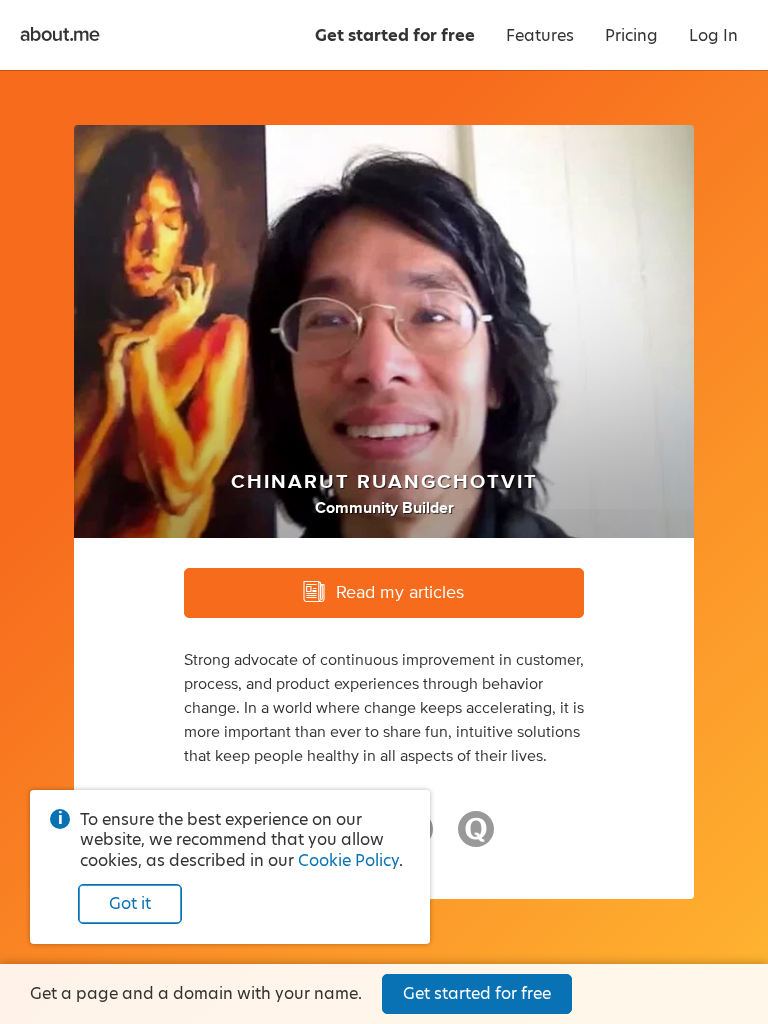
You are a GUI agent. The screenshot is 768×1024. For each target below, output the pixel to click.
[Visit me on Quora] (476, 838)
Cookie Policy (348, 860)
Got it (130, 903)
